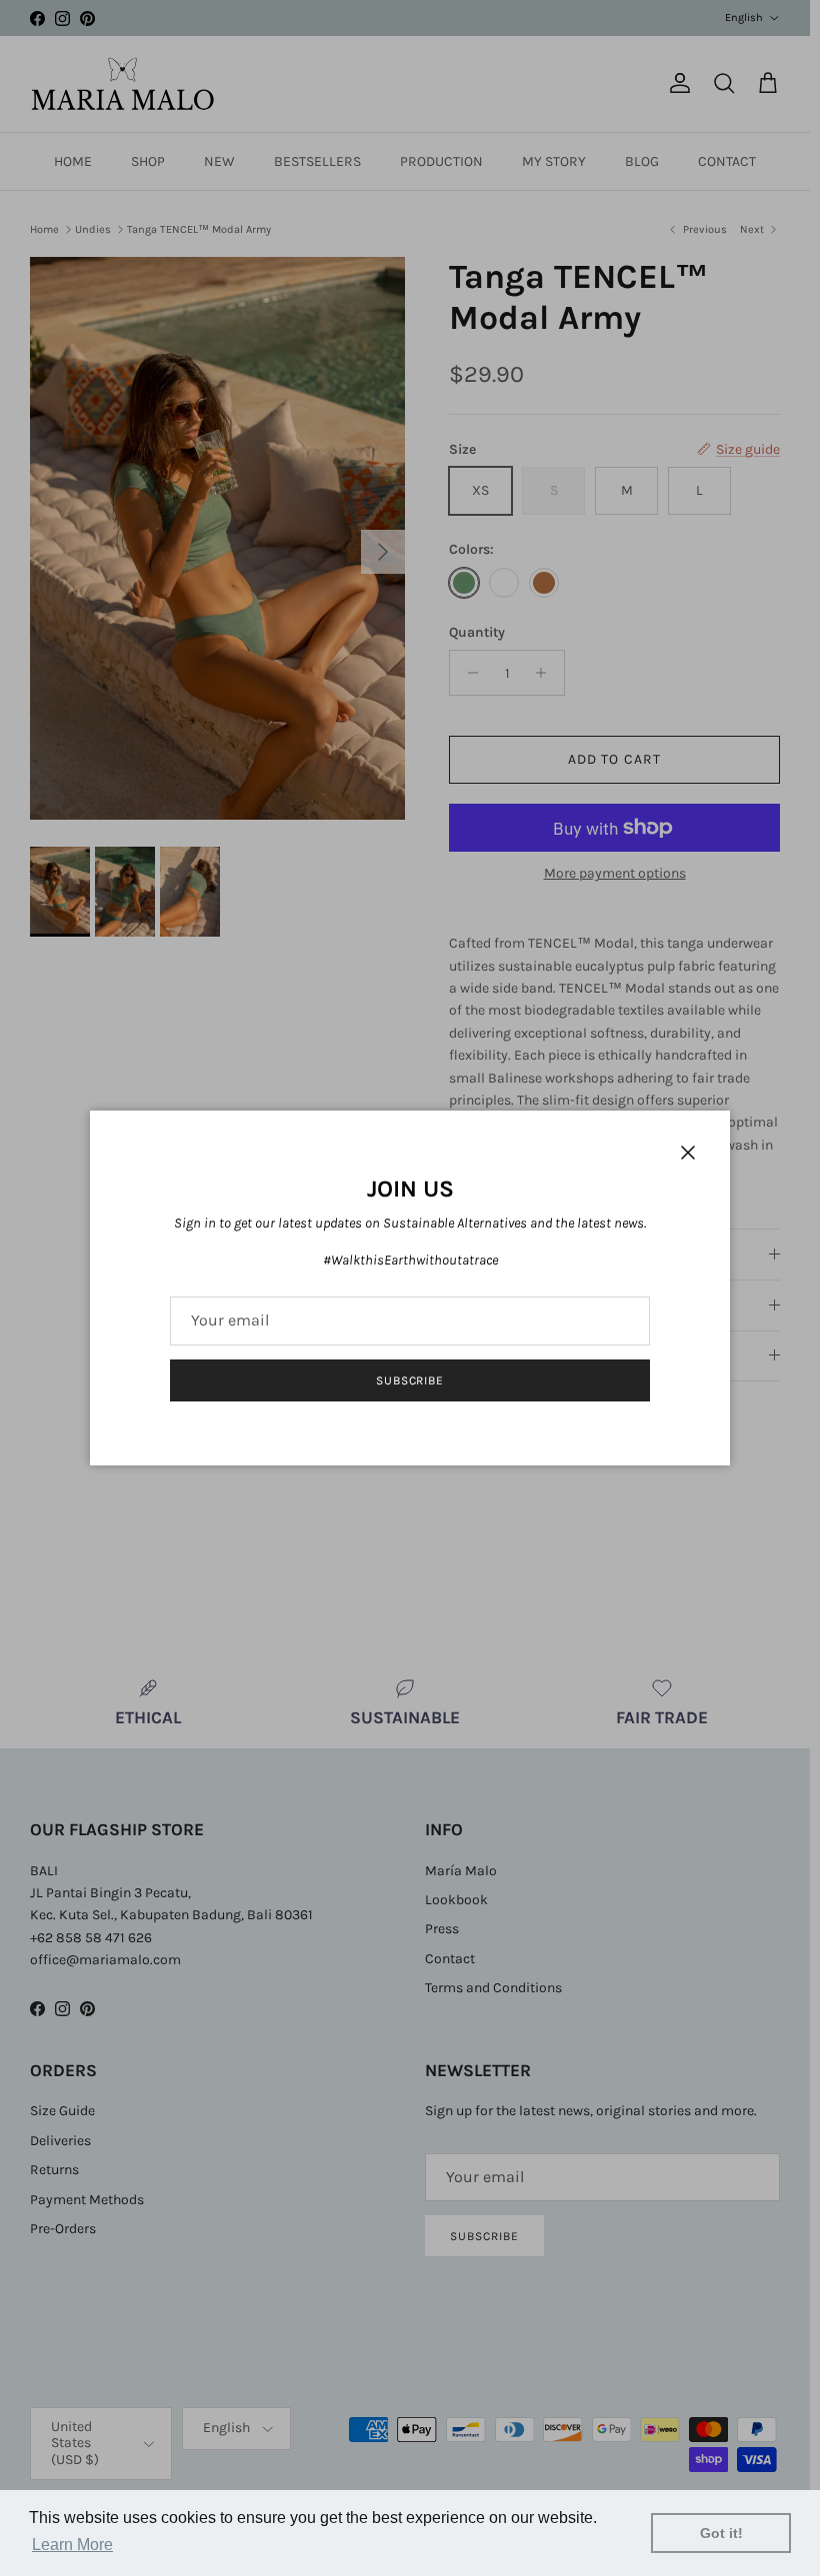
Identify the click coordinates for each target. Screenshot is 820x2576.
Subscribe (410, 1380)
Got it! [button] (721, 2533)
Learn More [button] (72, 2545)
